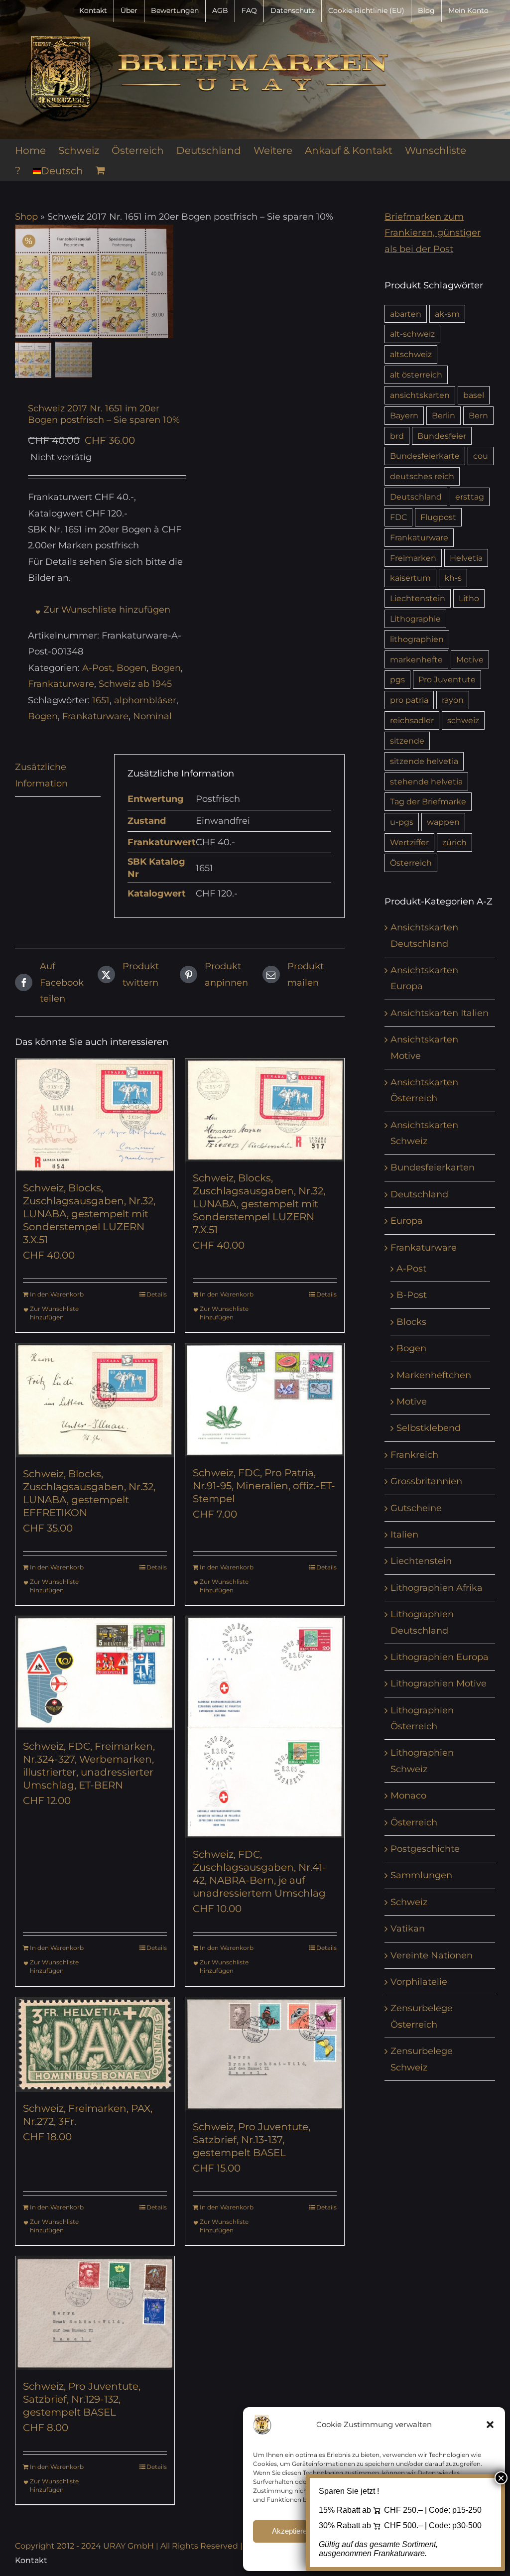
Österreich (411, 863)
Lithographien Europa (440, 1657)
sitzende (407, 741)
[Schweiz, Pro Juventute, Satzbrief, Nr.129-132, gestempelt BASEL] (95, 2313)
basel (474, 395)
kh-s (453, 578)
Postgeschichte (425, 1849)
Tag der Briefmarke (428, 801)
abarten (406, 314)
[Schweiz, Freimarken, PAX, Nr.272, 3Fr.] (95, 2045)
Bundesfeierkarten (433, 1167)
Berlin (444, 415)
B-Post (412, 1295)
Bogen (131, 668)
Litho (469, 598)
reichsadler (412, 720)
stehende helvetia (426, 781)
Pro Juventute (447, 679)
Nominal (152, 716)
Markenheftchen (434, 1375)
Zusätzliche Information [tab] (41, 775)
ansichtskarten (420, 395)
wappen (443, 822)
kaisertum (410, 578)
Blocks (411, 1322)
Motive (470, 659)
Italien (404, 1535)
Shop (26, 217)
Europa (407, 1221)
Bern (478, 415)
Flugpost (438, 517)
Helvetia (466, 558)
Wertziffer (409, 842)
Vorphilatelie (419, 1982)
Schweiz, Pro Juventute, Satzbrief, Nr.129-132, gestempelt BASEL (82, 2399)
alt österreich (416, 375)
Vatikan (408, 1929)
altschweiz (411, 354)
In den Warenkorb (57, 1294)
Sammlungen (421, 1875)
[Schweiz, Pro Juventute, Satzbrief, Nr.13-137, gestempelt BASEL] (265, 2054)
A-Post (97, 668)
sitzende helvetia (424, 761)
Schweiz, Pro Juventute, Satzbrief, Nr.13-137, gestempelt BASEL (252, 2140)
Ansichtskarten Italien (440, 1013)
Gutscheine (416, 1508)
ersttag (470, 497)
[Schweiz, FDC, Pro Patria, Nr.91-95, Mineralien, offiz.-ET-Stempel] (265, 1400)
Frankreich (414, 1455)
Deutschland (416, 497)
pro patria (409, 700)
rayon (453, 700)
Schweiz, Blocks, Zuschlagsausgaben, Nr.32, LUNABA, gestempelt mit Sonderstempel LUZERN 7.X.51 (259, 1204)
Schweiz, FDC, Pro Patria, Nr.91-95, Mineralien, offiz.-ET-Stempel (264, 1486)
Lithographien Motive (439, 1683)
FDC (398, 517)
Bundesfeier (442, 436)
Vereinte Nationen (432, 1955)
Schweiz (409, 1902)
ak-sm (447, 314)
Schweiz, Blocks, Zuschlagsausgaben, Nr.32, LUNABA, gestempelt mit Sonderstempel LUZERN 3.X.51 (89, 1214)
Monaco (408, 1796)
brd (397, 436)
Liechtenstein (418, 598)
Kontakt (31, 2560)
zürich (454, 842)
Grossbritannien (426, 1481)
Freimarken (413, 558)
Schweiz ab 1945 (135, 684)
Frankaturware (61, 684)
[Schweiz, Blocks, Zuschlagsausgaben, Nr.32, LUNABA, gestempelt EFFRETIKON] (95, 1400)
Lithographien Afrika (437, 1588)
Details (157, 1294)
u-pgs (402, 822)
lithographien (417, 639)
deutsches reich (422, 476)
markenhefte (416, 659)
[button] (490, 2425)
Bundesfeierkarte (425, 456)
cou (481, 456)
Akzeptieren (291, 2531)
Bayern (404, 415)
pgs (397, 679)
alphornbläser (145, 700)
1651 (101, 700)
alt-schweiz (412, 334)
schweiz (463, 720)
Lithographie (415, 619)
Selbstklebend (429, 1428)
